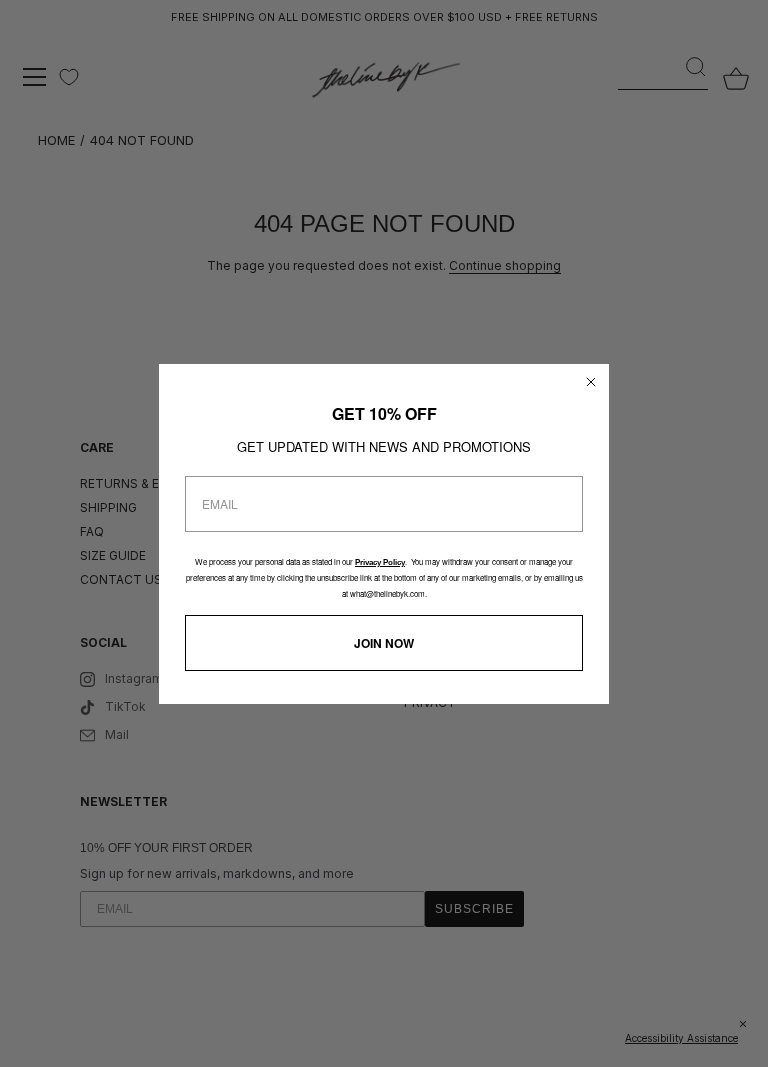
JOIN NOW (384, 643)
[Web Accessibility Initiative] (760, 1041)
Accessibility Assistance (681, 1038)
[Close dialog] (591, 382)
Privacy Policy (380, 562)
